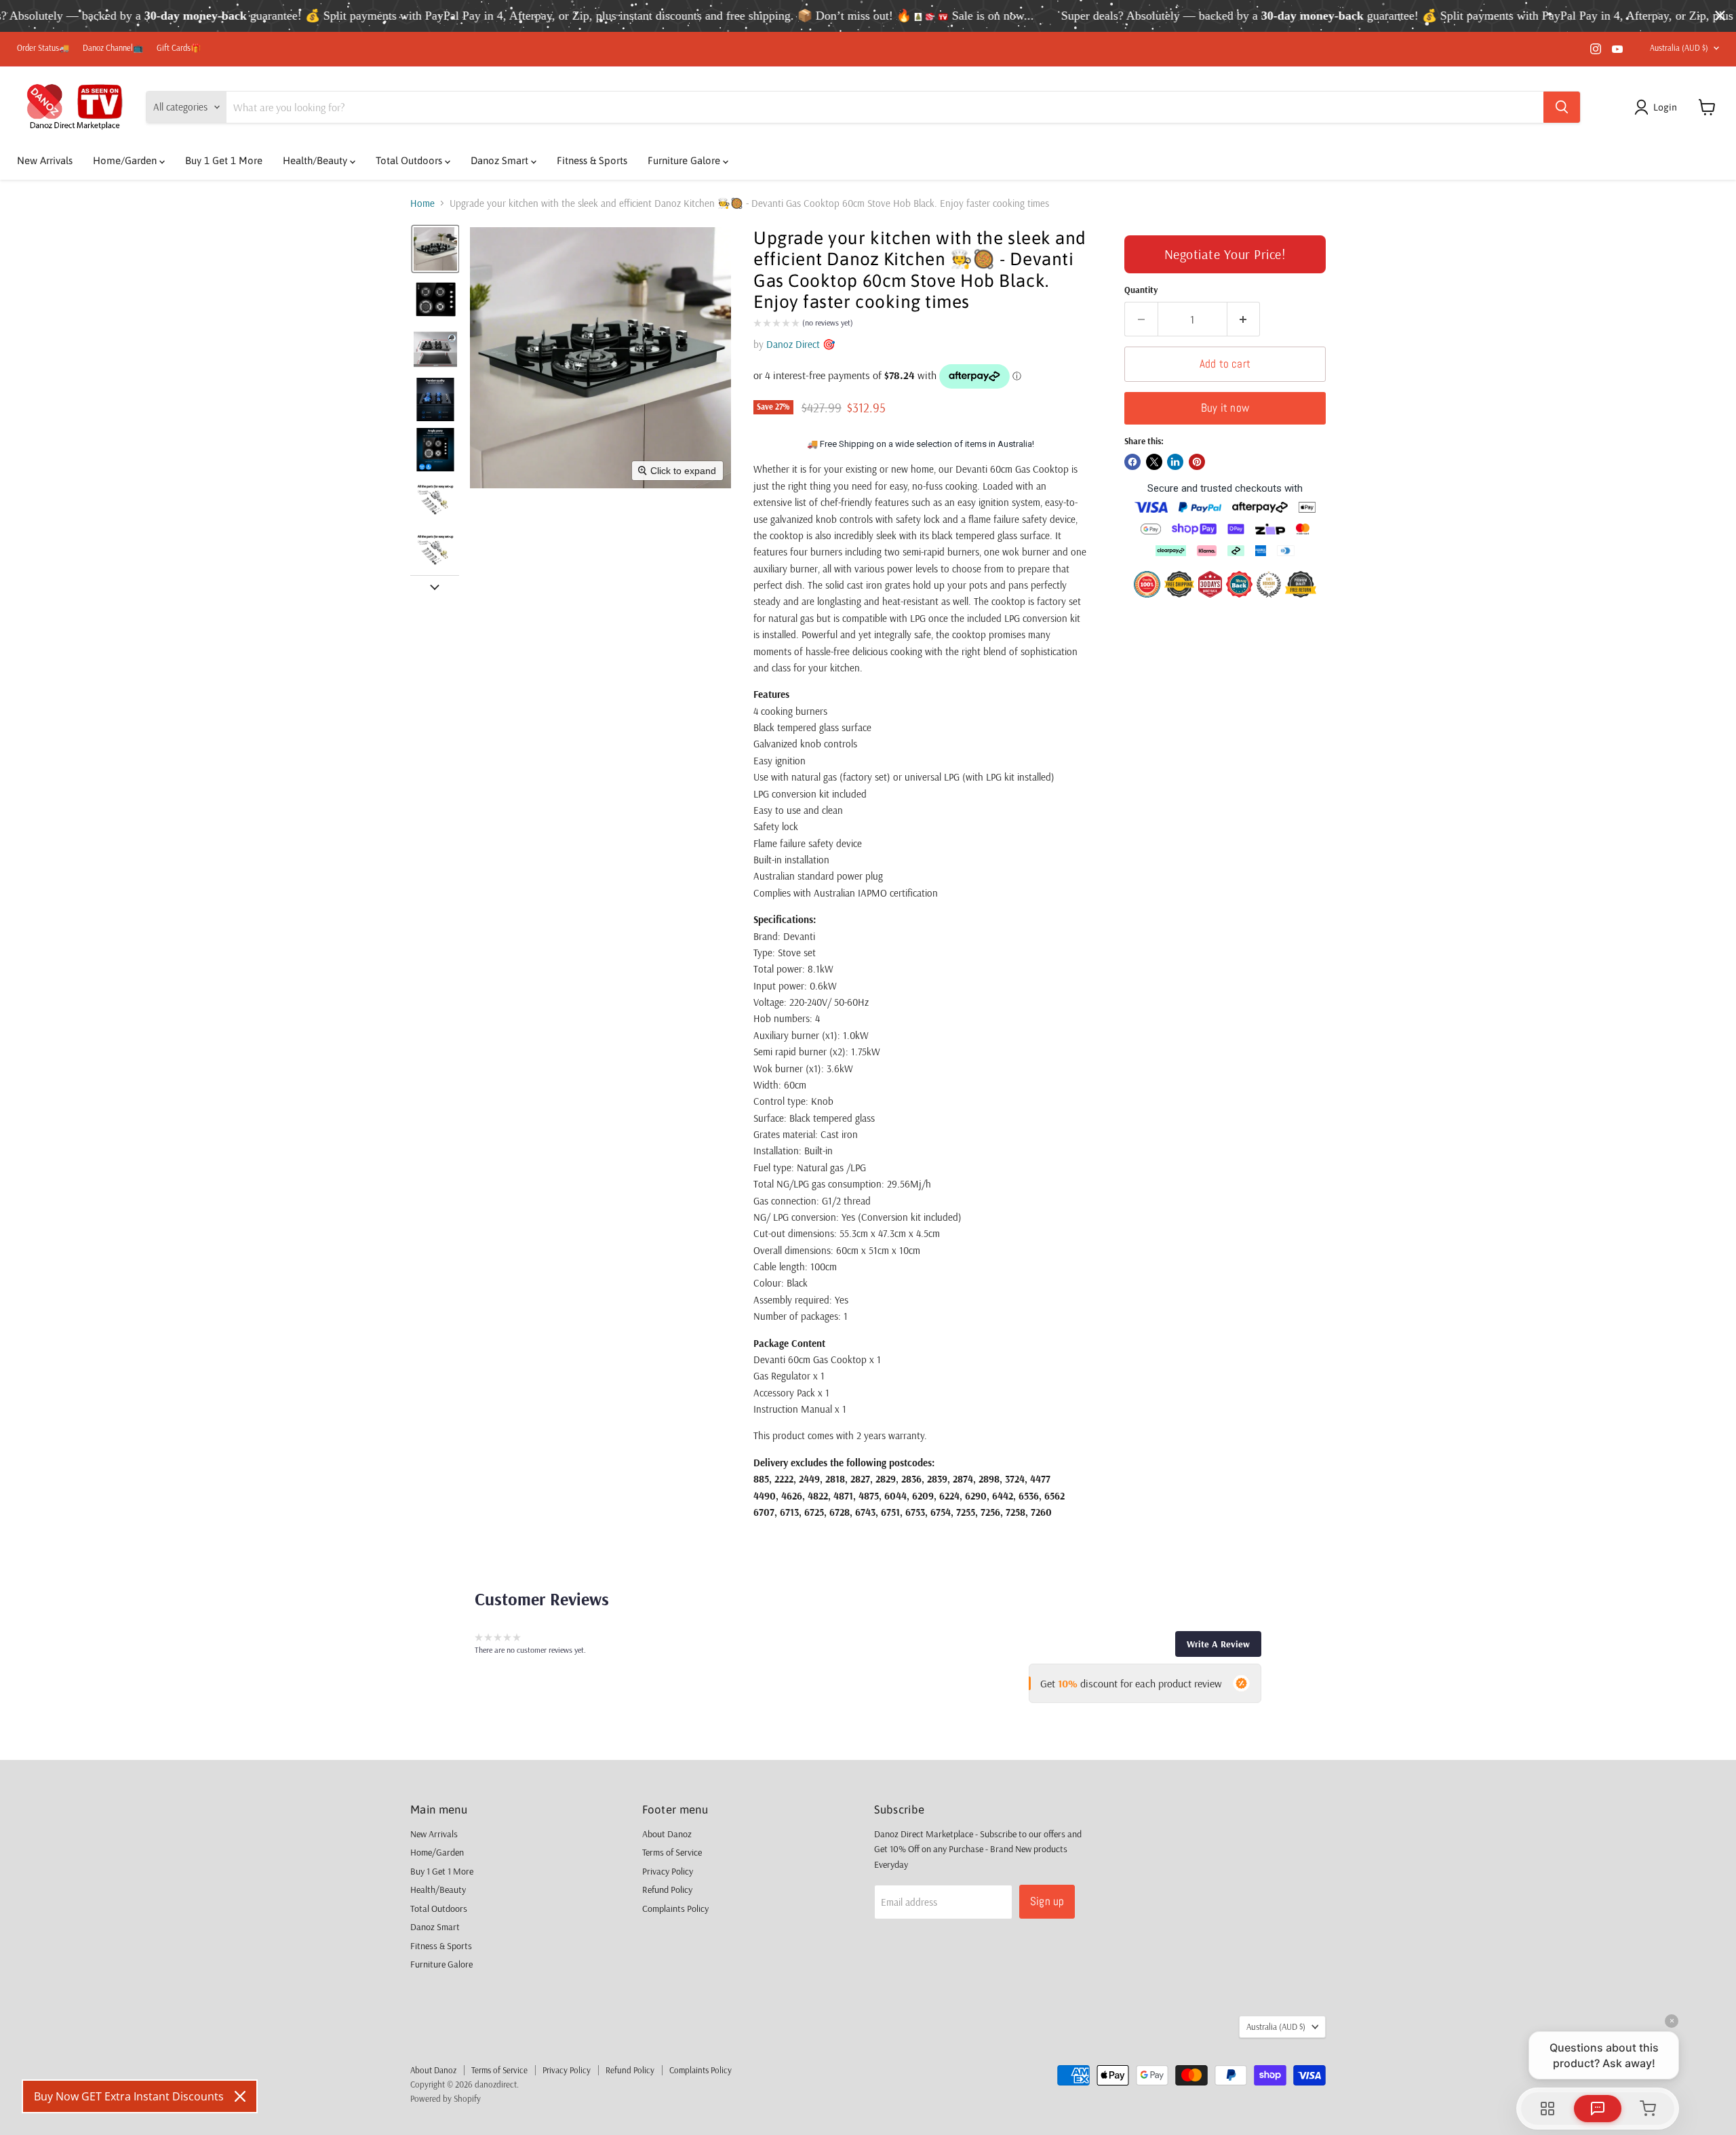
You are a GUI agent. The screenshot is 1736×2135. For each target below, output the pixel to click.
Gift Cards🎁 (179, 48)
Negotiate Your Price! (1225, 254)
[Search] (1562, 107)
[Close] (240, 2096)
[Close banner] (1720, 16)
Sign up (1047, 1901)
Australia (1679, 48)
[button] (1658, 107)
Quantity (1141, 290)
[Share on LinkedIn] (1175, 462)
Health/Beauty (316, 160)
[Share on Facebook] (1132, 462)
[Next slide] (435, 586)
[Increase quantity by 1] (1244, 319)
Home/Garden (126, 160)
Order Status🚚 (43, 48)
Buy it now (1225, 408)
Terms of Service (672, 1852)
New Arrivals (45, 160)
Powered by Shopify (446, 2098)
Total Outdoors (410, 160)
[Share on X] (1154, 462)
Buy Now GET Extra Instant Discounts (129, 2096)
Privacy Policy (668, 1871)
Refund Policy (667, 1889)
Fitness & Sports (592, 160)
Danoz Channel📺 (113, 48)
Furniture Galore (685, 160)
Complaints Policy (675, 1908)
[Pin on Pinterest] (1197, 462)
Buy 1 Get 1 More (224, 160)
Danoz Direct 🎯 (801, 344)
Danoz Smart (501, 160)
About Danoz (667, 1834)
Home (422, 203)
